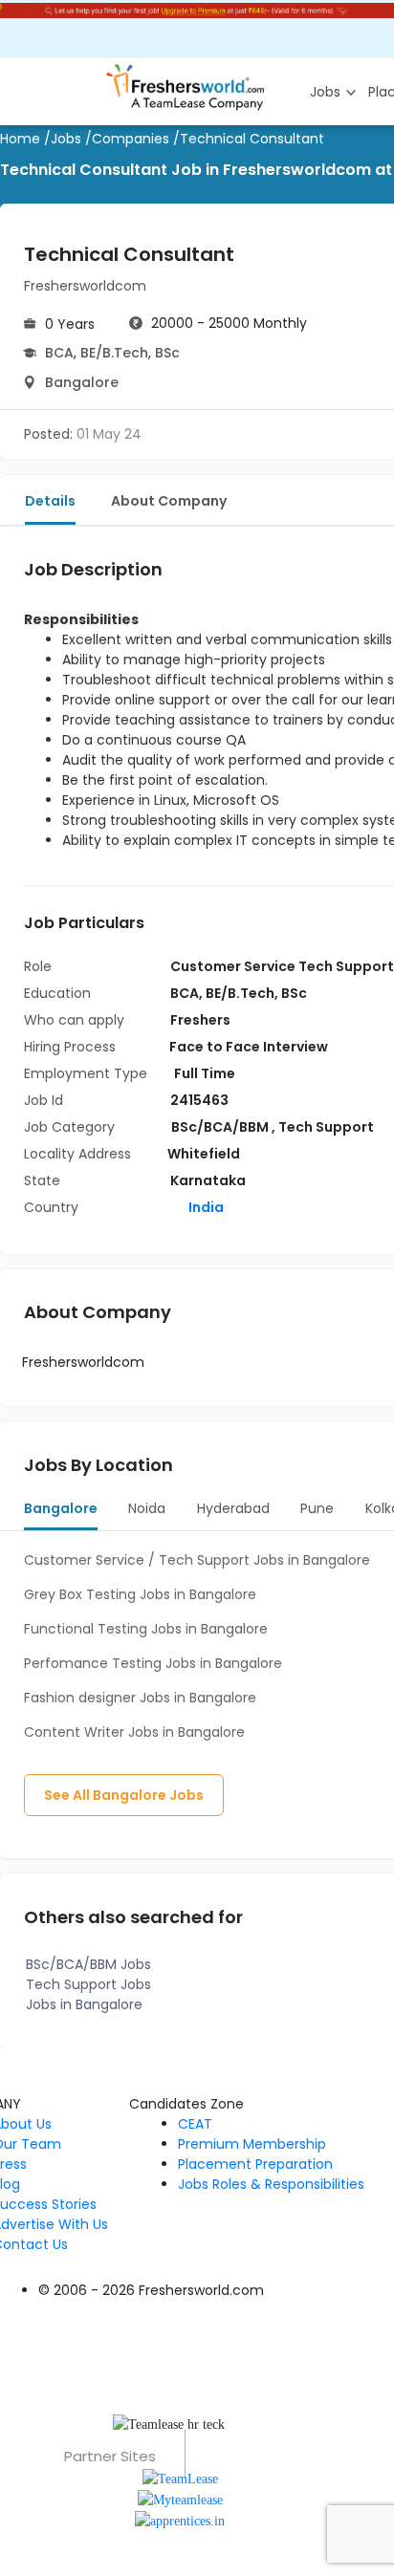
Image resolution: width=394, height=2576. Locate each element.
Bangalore (82, 382)
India (205, 1207)
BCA (59, 353)
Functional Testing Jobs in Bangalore (146, 1629)
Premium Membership (252, 2144)
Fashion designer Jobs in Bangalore (140, 1698)
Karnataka (208, 1180)
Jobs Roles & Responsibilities (271, 2184)
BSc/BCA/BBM (221, 1127)
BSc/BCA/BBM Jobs (88, 1964)
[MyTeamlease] (180, 2499)
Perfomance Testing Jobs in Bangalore (153, 1663)
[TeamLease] (180, 2477)
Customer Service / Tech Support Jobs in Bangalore (197, 1560)
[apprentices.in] (180, 2520)
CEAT (195, 2124)
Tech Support (326, 1127)
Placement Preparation (255, 2164)
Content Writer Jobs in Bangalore (134, 1732)
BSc (167, 353)
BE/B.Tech (114, 353)
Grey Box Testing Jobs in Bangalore (140, 1594)
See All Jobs (124, 1795)
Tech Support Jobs (88, 1984)
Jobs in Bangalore (84, 2004)
